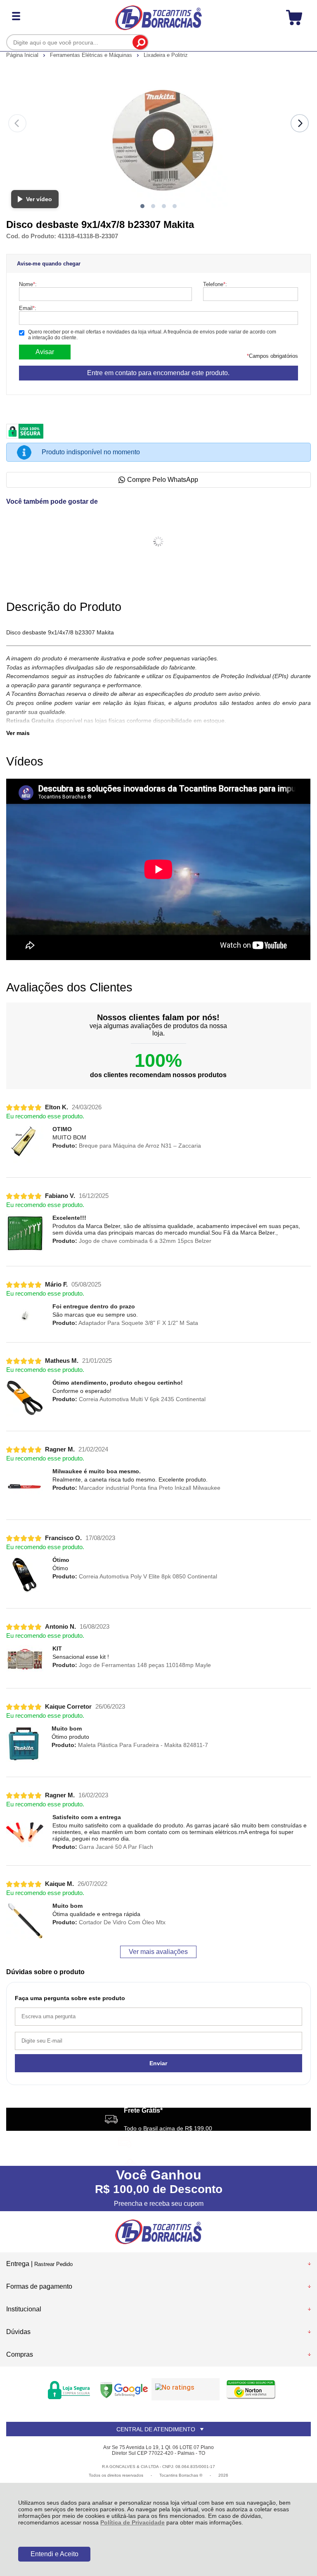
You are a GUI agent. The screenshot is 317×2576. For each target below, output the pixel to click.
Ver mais (18, 733)
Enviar (158, 2063)
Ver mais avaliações (158, 1952)
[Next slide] (300, 123)
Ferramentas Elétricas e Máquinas (92, 55)
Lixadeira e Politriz (166, 55)
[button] (142, 206)
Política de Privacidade (132, 2522)
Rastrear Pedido (53, 2264)
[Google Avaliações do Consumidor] (186, 2389)
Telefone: (215, 284)
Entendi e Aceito (54, 2554)
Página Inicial (23, 55)
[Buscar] (140, 42)
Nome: (28, 284)
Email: (28, 308)
